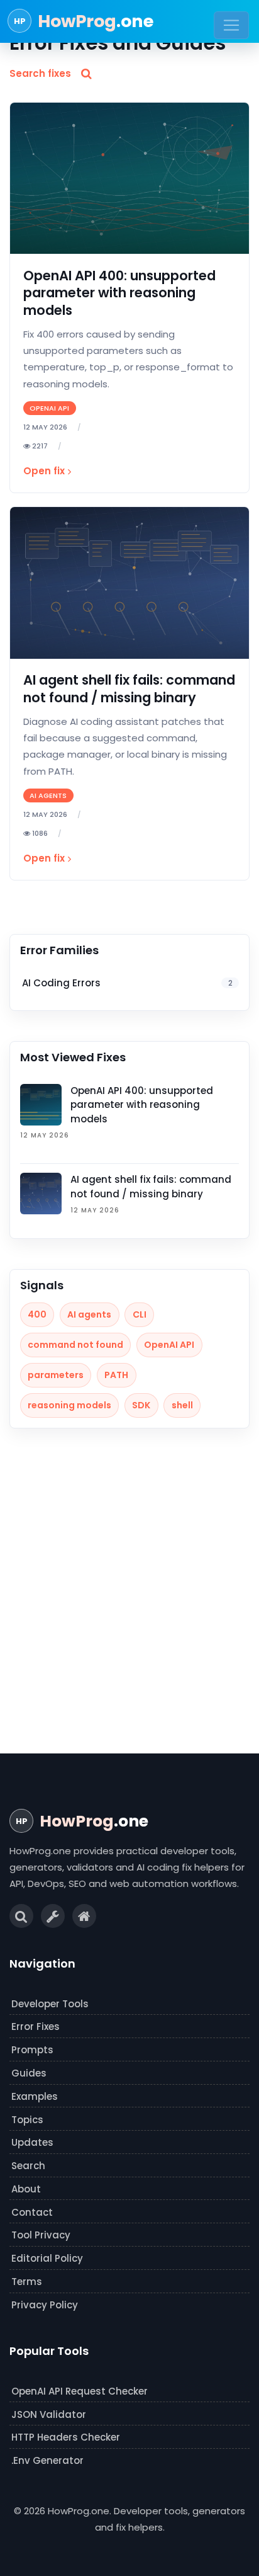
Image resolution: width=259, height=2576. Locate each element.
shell (182, 1405)
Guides (29, 2073)
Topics (27, 2120)
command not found (75, 1345)
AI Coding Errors (127, 983)
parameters (56, 1375)
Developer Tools (50, 2004)
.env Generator (47, 2460)
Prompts (32, 2050)
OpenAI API (169, 1345)
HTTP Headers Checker (66, 2437)
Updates (32, 2142)
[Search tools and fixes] (21, 1916)
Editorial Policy (47, 2258)
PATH (116, 1375)
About (26, 2189)
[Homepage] (84, 1916)
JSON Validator (49, 2414)
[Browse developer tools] (53, 1916)
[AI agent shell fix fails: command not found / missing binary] (129, 583)
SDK (141, 1405)
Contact (32, 2212)
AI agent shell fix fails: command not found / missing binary (129, 688)
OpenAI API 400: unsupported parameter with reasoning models (119, 293)
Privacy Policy (45, 2305)
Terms (27, 2282)
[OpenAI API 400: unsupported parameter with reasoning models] (129, 179)
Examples (35, 2096)
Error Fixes (36, 2026)
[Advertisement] (129, 1595)
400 (37, 1314)
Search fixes (40, 73)
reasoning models (69, 1405)
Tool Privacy (41, 2235)
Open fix (44, 471)
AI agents (89, 1314)
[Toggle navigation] (231, 25)
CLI (140, 1314)
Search (28, 2166)
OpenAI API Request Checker (80, 2391)
